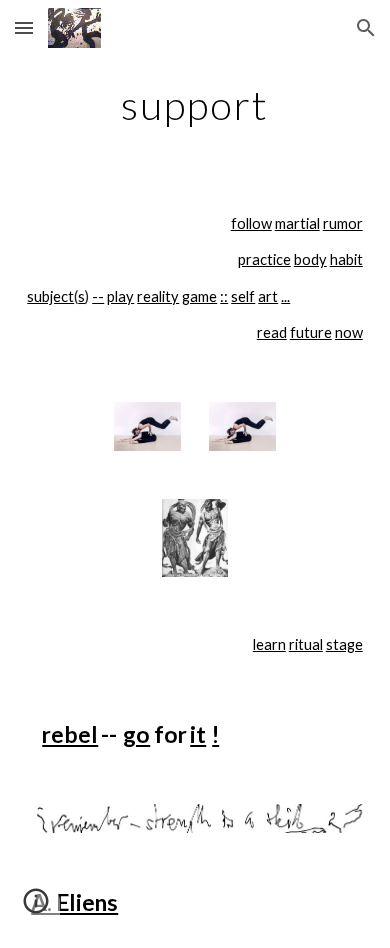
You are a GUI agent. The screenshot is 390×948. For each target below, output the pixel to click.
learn (269, 644)
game (199, 296)
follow (251, 223)
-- (98, 296)
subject (50, 296)
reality (158, 296)
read (272, 332)
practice (264, 259)
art (268, 296)
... (285, 296)
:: (224, 296)
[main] (195, 105)
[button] (24, 27)
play (120, 296)
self (243, 296)
